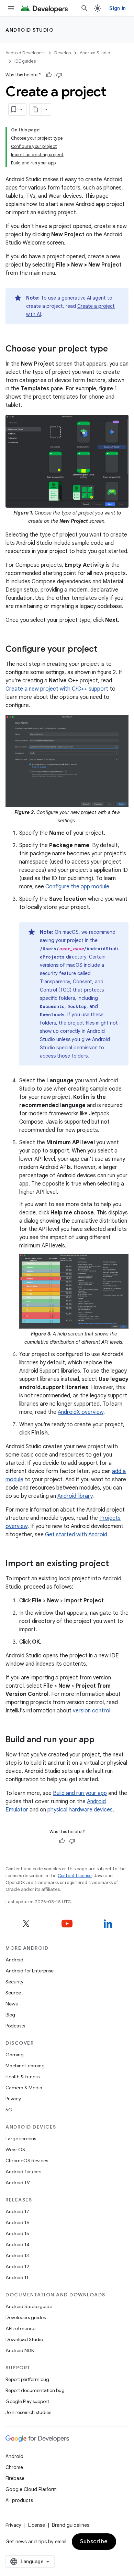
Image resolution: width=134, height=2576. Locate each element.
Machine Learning (25, 2066)
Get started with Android (76, 1535)
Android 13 (17, 2255)
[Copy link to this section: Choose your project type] (115, 349)
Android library (75, 1496)
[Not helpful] (59, 75)
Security (14, 1982)
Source (13, 1993)
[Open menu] (11, 8)
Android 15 (17, 2233)
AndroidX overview (81, 1412)
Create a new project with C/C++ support (57, 689)
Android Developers (25, 53)
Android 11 (17, 2277)
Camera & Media (24, 2088)
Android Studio (30, 30)
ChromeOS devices (27, 2161)
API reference (20, 2328)
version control (92, 1711)
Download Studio (24, 2339)
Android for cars (23, 2172)
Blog (10, 2015)
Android (14, 1960)
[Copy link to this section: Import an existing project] (116, 1564)
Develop (63, 53)
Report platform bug (27, 2379)
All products (19, 2500)
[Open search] (85, 8)
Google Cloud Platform (31, 2489)
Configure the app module (77, 887)
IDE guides (25, 61)
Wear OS (15, 2150)
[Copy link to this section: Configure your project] (104, 650)
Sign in (118, 8)
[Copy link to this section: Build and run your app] (101, 1740)
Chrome (14, 2467)
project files (81, 1023)
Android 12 (17, 2266)
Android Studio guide (29, 2306)
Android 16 (18, 2222)
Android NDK (20, 2350)
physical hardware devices (80, 1810)
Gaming (15, 2055)
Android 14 (18, 2244)
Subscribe (94, 2542)
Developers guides (26, 2317)
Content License (75, 1876)
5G (9, 2110)
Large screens (21, 2139)
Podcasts (15, 2026)
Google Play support (27, 2401)
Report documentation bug (35, 2390)
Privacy (13, 2099)
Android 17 (17, 2211)
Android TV (18, 2183)
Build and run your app (80, 1793)
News (12, 2004)
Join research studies (28, 2412)
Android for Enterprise (30, 1971)
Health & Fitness (23, 2077)
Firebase (15, 2478)
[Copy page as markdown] (36, 109)
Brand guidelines (71, 2525)
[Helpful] (49, 75)
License (37, 2525)
